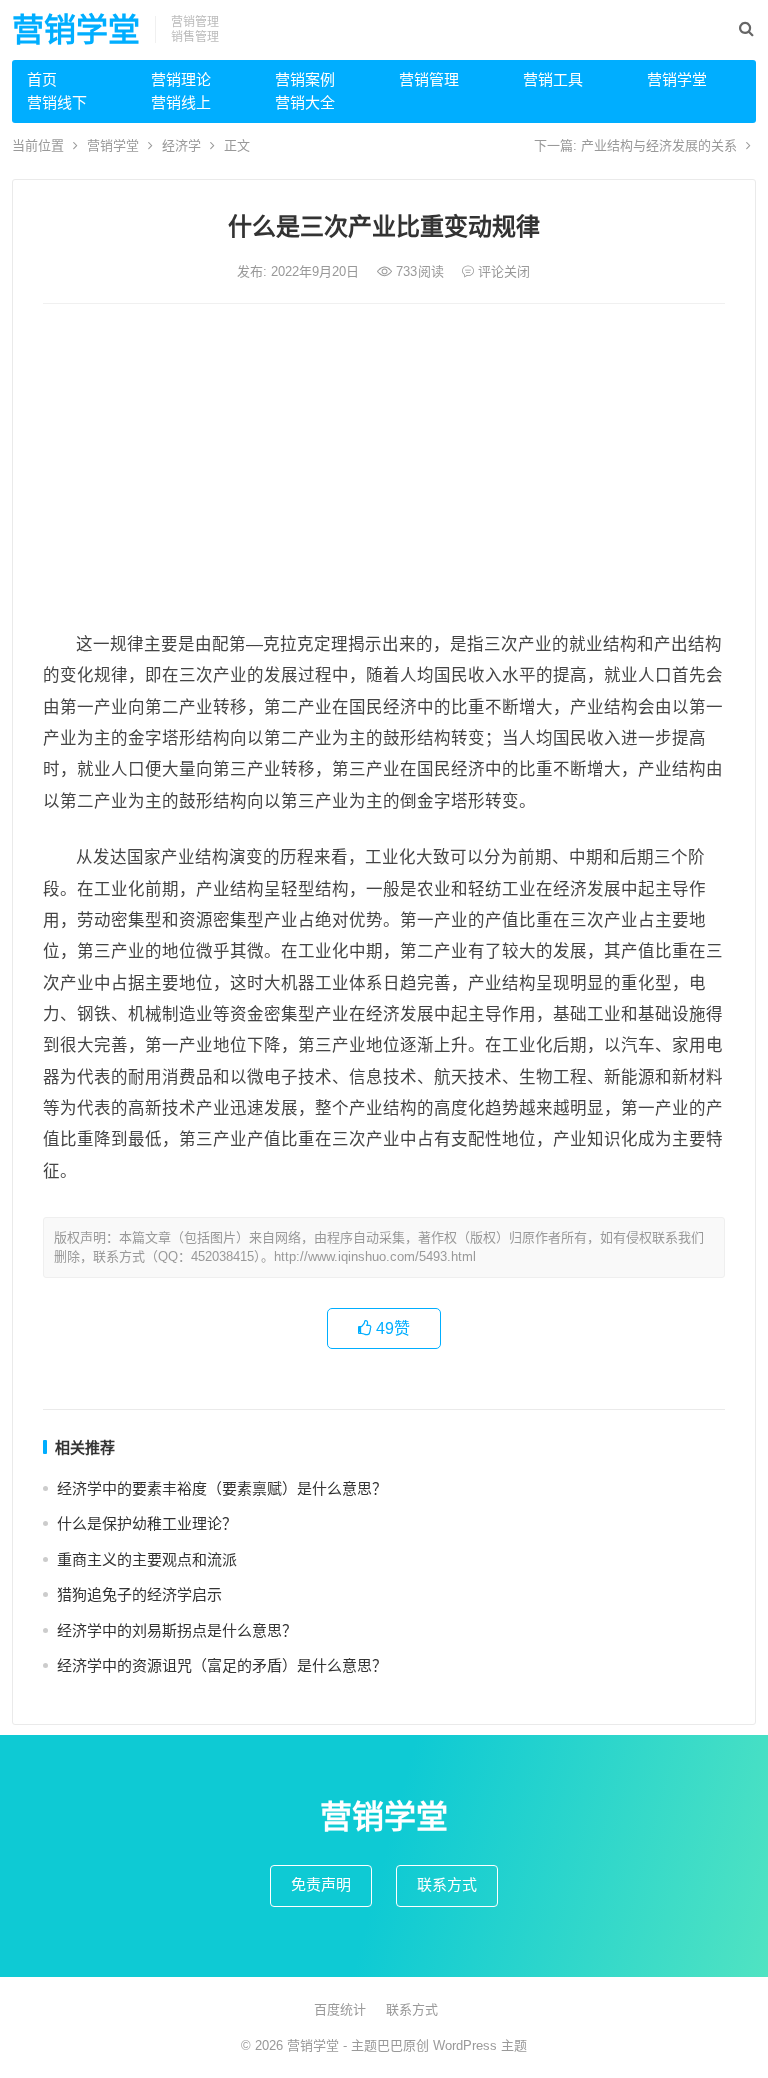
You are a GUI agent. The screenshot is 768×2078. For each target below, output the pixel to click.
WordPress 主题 (480, 2045)
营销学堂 (76, 30)
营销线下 (57, 102)
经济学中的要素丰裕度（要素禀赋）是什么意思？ (222, 1488)
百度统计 (340, 2009)
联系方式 (447, 1884)
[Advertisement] (384, 469)
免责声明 (321, 1884)
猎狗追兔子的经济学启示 (139, 1594)
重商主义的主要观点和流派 (147, 1559)
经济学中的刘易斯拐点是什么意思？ (177, 1630)
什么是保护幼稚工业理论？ (147, 1523)
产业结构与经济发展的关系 (659, 145)
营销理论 (181, 79)
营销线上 (181, 102)
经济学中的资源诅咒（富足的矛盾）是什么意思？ (222, 1665)
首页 (42, 79)
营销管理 (429, 79)
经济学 (181, 145)
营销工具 (553, 79)
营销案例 (305, 79)
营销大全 (305, 102)
